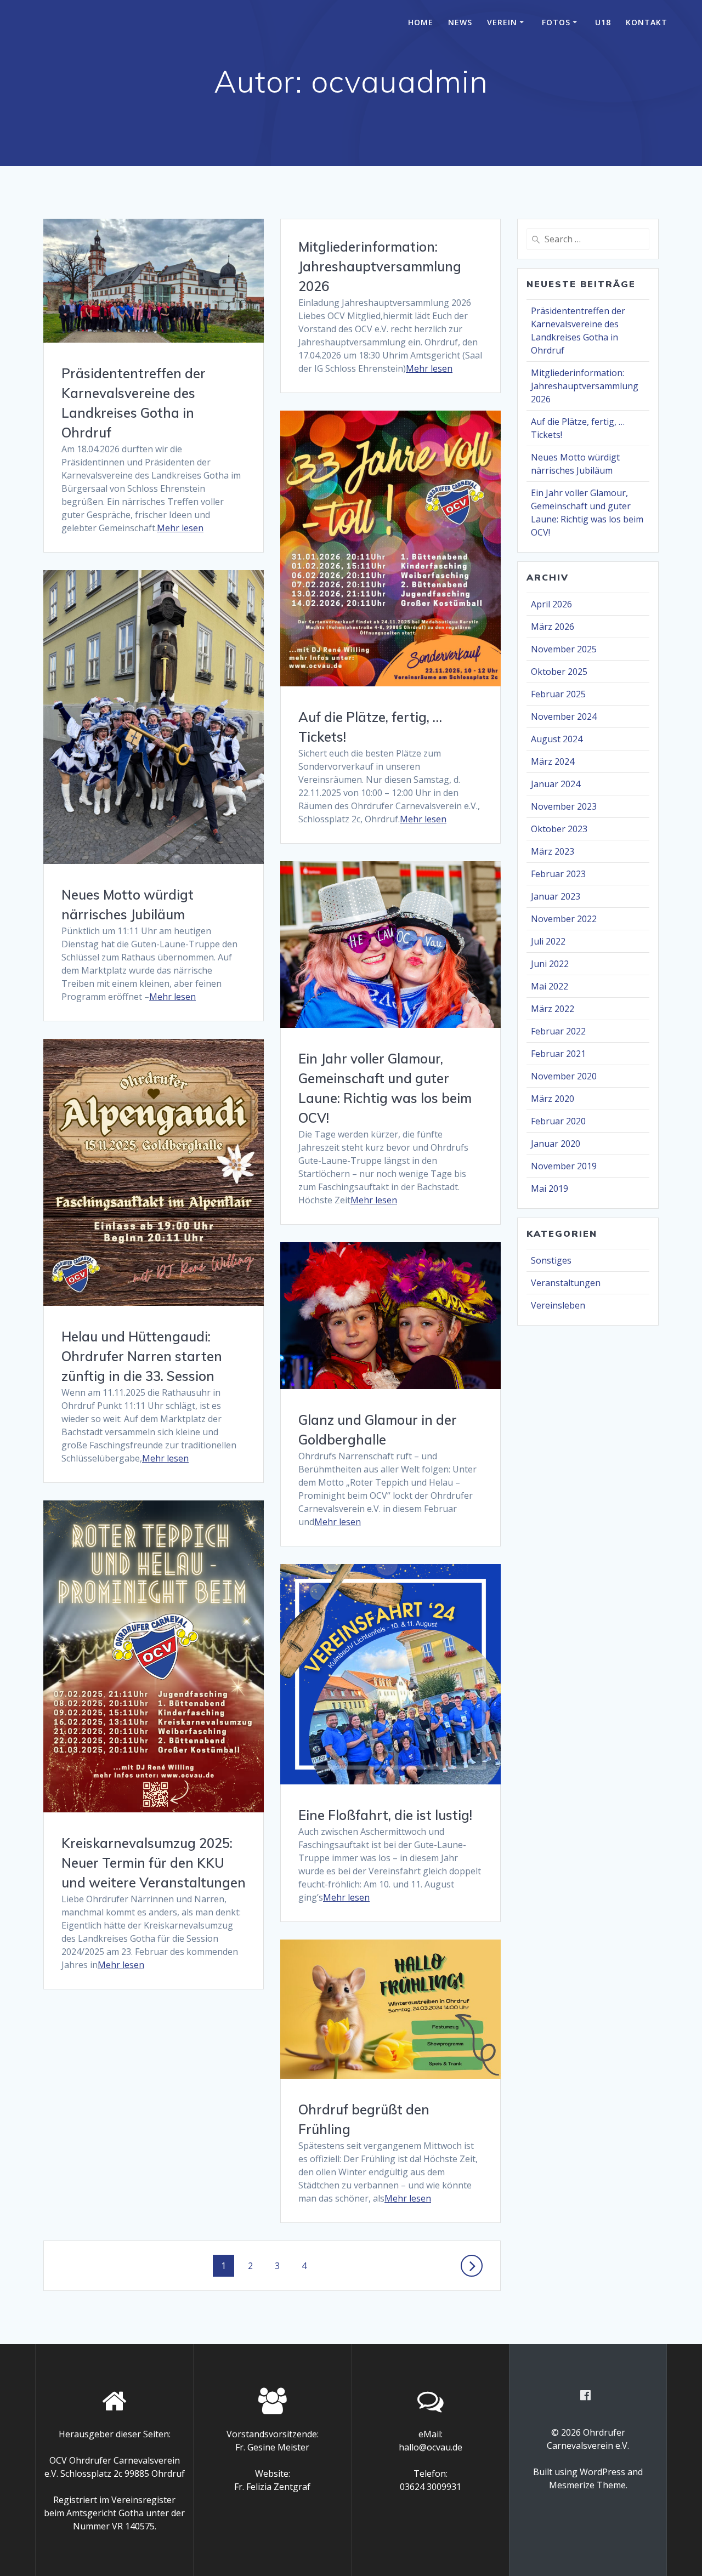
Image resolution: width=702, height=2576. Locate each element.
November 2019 (564, 1166)
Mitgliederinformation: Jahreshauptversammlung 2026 (380, 266)
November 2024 (564, 716)
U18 (603, 22)
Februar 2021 (558, 1054)
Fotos (556, 22)
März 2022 (553, 1009)
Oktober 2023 (559, 829)
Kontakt (647, 22)
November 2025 (564, 649)
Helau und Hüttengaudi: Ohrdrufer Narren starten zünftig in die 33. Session (142, 1356)
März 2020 (553, 1099)
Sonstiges (551, 1260)
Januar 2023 (556, 896)
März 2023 (553, 851)
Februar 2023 (558, 874)
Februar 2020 (558, 1121)
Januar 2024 (556, 784)
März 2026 (553, 627)
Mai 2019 (550, 1189)
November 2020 (564, 1076)
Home (421, 22)
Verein (502, 22)
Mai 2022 (550, 986)
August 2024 (557, 739)
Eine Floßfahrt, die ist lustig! (385, 1815)
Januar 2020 (556, 1144)
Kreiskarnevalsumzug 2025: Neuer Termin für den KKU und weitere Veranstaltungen (154, 1863)
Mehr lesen (180, 528)
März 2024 (553, 761)
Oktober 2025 (559, 672)
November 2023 (564, 806)
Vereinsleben (558, 1305)
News (460, 22)
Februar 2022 (558, 1031)
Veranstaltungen (566, 1283)
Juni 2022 (550, 964)
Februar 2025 (558, 694)
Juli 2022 (548, 941)
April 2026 (551, 604)
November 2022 (564, 919)
